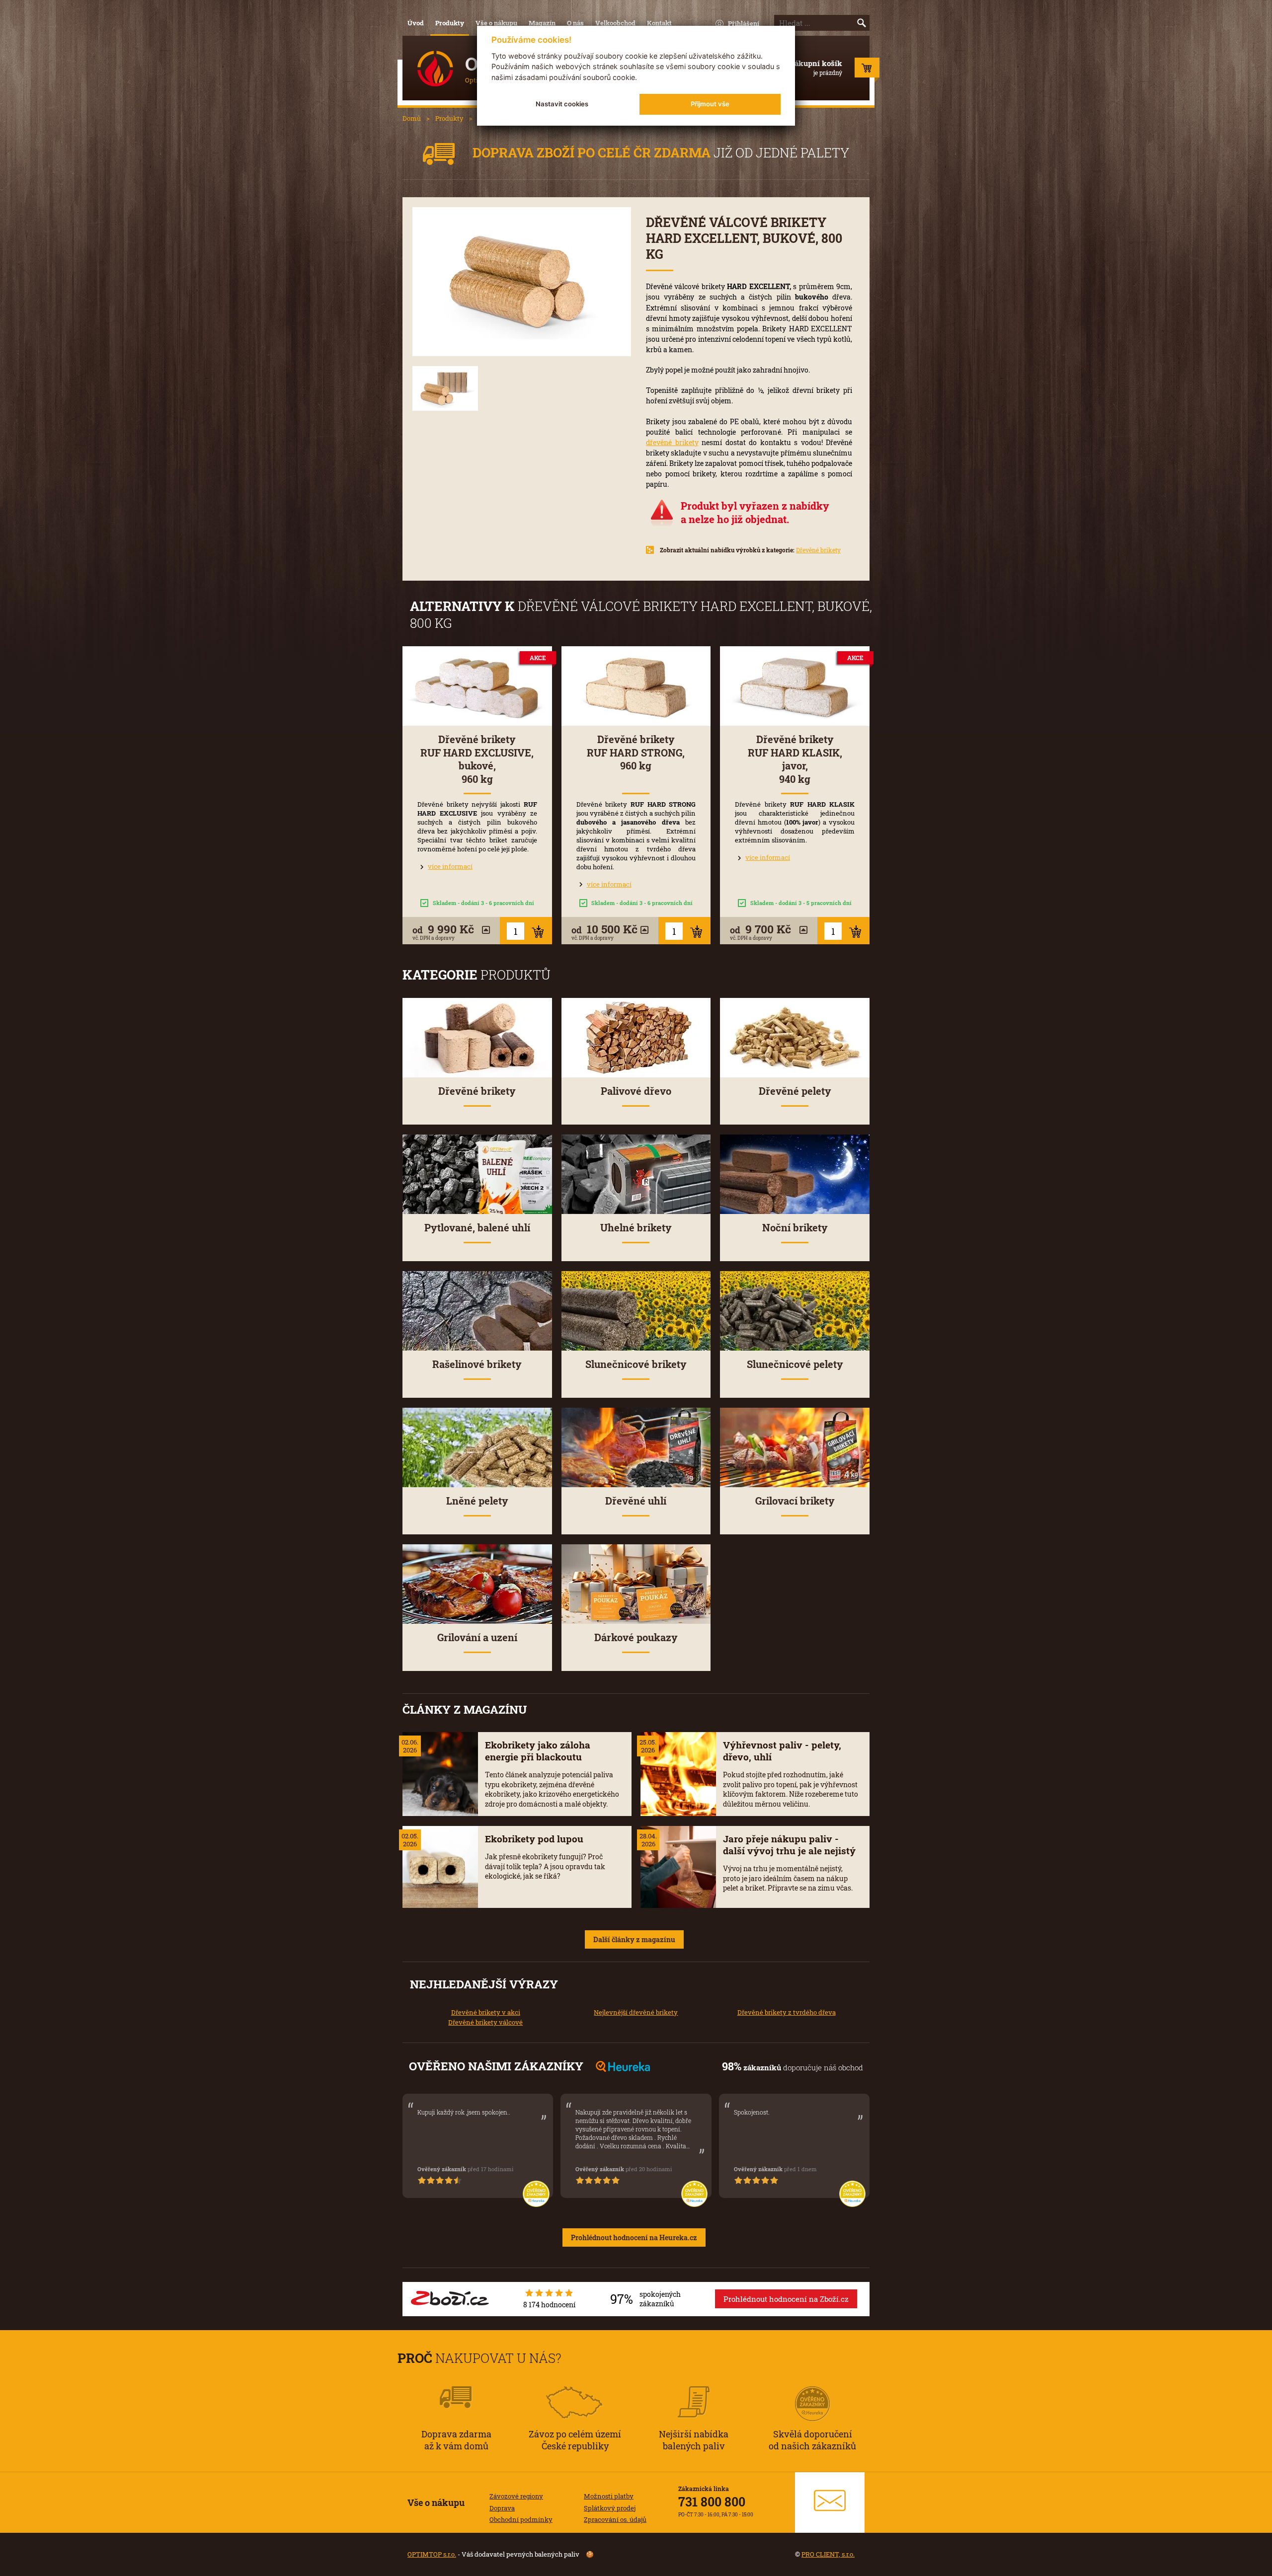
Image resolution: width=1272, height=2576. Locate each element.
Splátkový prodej (610, 2508)
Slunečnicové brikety (636, 1364)
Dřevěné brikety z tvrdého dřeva (787, 2012)
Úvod (416, 23)
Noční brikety (795, 1228)
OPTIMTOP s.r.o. (432, 2554)
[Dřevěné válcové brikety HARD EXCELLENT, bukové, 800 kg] (522, 282)
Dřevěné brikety (818, 550)
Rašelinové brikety (477, 1364)
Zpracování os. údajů (615, 2519)
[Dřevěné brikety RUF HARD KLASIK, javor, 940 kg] (795, 686)
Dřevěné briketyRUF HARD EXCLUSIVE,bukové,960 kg (477, 759)
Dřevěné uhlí (636, 1501)
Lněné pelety (477, 1501)
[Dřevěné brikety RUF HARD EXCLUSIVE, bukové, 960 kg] (477, 686)
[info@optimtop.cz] (830, 2502)
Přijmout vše (710, 104)
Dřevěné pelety (795, 1091)
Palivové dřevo (636, 1091)
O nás (575, 23)
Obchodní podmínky (521, 2519)
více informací (450, 866)
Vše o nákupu (496, 23)
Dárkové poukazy (636, 1637)
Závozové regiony (516, 2496)
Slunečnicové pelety (795, 1364)
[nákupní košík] (867, 70)
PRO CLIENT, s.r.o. (828, 2554)
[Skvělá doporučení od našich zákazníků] (812, 2390)
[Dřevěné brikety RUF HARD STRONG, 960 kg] (636, 686)
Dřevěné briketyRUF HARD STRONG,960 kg (636, 753)
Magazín (542, 23)
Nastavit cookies (562, 104)
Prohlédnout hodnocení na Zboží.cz (786, 2299)
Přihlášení (744, 23)
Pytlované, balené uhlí (477, 1228)
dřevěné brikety (672, 442)
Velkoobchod (615, 23)
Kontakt (659, 23)
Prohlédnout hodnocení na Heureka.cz (634, 2237)
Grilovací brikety (795, 1501)
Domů (412, 118)
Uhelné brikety (636, 1228)
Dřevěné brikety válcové (485, 2022)
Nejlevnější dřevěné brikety (636, 2012)
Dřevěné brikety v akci (486, 2012)
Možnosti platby (609, 2496)
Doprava (502, 2508)
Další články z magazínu (634, 1939)
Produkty (450, 23)
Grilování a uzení (477, 1637)
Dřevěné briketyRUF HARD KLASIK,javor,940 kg (795, 759)
